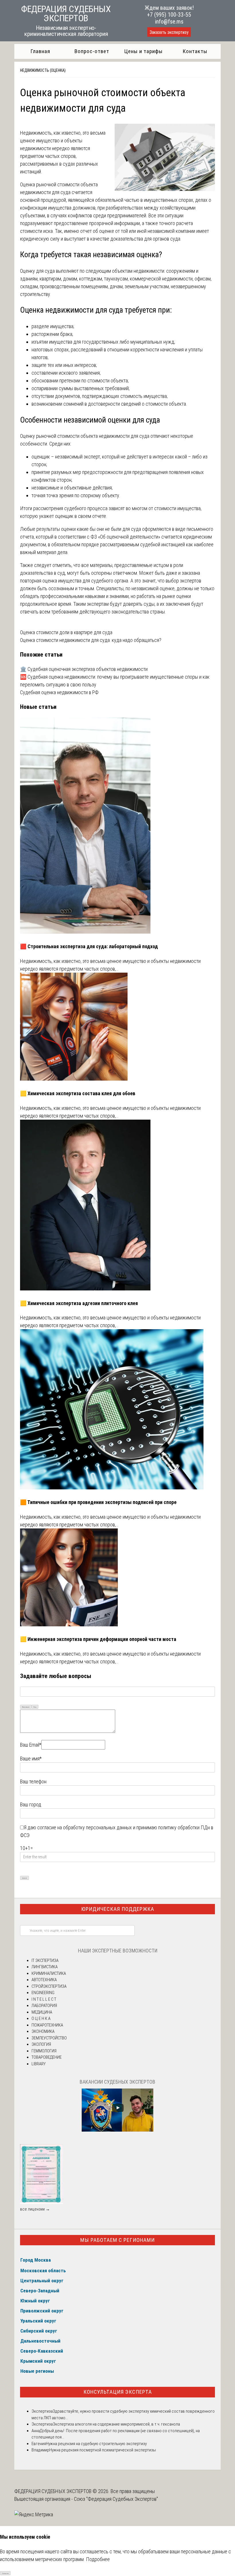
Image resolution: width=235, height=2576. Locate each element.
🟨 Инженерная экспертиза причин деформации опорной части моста (98, 1639)
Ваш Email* (31, 1745)
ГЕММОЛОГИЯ (44, 2051)
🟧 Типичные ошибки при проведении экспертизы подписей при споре (98, 1502)
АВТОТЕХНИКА (44, 1980)
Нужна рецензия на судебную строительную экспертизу (96, 2444)
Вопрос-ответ (92, 51)
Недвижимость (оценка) (43, 70)
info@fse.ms (169, 22)
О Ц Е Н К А (41, 2018)
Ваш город (31, 1804)
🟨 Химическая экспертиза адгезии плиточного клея (79, 1303)
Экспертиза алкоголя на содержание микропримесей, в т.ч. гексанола (116, 2424)
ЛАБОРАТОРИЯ (44, 2006)
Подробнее (98, 2559)
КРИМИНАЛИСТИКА (49, 1973)
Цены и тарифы (143, 51)
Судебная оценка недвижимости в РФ (59, 692)
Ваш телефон (33, 1781)
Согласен (5, 2573)
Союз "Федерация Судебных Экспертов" (116, 2499)
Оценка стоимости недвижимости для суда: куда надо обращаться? (91, 640)
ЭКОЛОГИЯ (41, 2044)
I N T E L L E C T (44, 1999)
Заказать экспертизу (169, 32)
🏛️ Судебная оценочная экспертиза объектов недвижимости (84, 669)
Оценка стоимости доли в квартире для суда (66, 632)
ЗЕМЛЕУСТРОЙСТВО (49, 2038)
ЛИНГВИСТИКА (45, 1967)
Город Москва (36, 2260)
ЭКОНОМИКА (43, 2031)
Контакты (195, 51)
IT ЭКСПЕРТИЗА (45, 1960)
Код (35, 1707)
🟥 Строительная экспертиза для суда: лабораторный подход (89, 946)
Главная (40, 51)
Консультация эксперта (118, 2392)
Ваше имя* (31, 1759)
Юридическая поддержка (118, 1909)
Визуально (26, 1707)
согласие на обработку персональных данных (85, 1827)
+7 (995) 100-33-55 (169, 15)
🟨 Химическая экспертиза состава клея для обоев (78, 1093)
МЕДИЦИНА (42, 2012)
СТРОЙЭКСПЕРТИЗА (49, 1986)
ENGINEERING (43, 1993)
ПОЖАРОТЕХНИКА (47, 2025)
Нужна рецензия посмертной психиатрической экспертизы (103, 2450)
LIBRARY (39, 2064)
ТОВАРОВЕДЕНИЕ (47, 2057)
